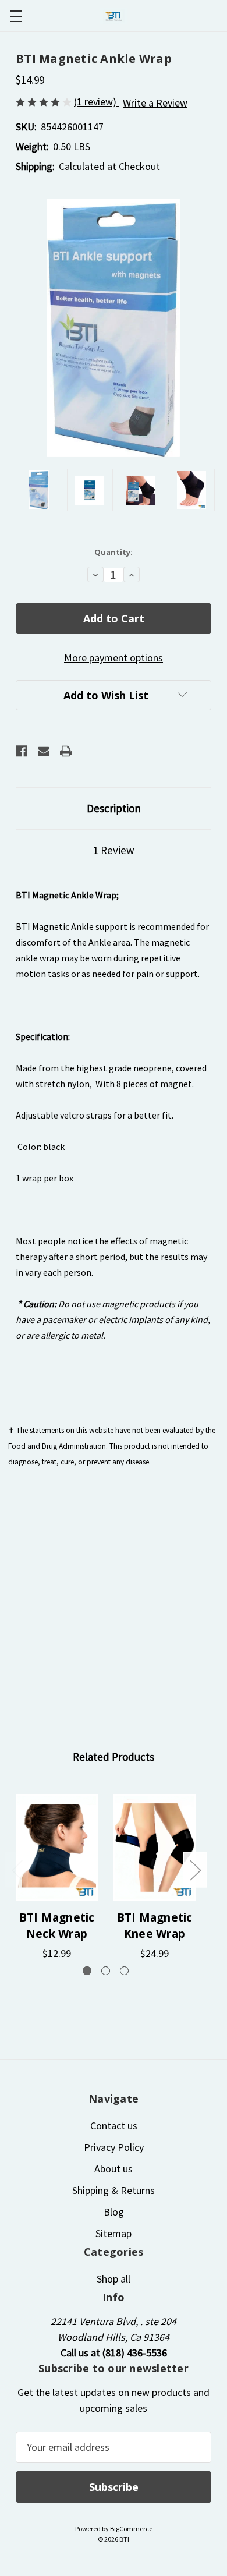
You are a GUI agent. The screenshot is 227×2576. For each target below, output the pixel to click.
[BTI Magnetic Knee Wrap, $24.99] (155, 1848)
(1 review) (96, 102)
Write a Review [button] (155, 103)
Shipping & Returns (114, 2190)
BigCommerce (131, 2529)
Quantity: (114, 552)
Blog (114, 2212)
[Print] (66, 751)
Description (114, 808)
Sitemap (114, 2233)
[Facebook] (22, 751)
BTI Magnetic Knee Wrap (155, 1926)
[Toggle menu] (16, 16)
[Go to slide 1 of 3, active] (87, 1971)
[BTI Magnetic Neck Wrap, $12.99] (57, 1848)
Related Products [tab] (114, 1757)
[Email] (44, 751)
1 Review (114, 850)
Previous (17, 1869)
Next (195, 1869)
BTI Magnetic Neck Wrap (57, 1926)
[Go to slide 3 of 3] (124, 1971)
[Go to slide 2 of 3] (106, 1971)
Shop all (114, 2279)
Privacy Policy (114, 2147)
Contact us (114, 2126)
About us (114, 2169)
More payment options (114, 658)
